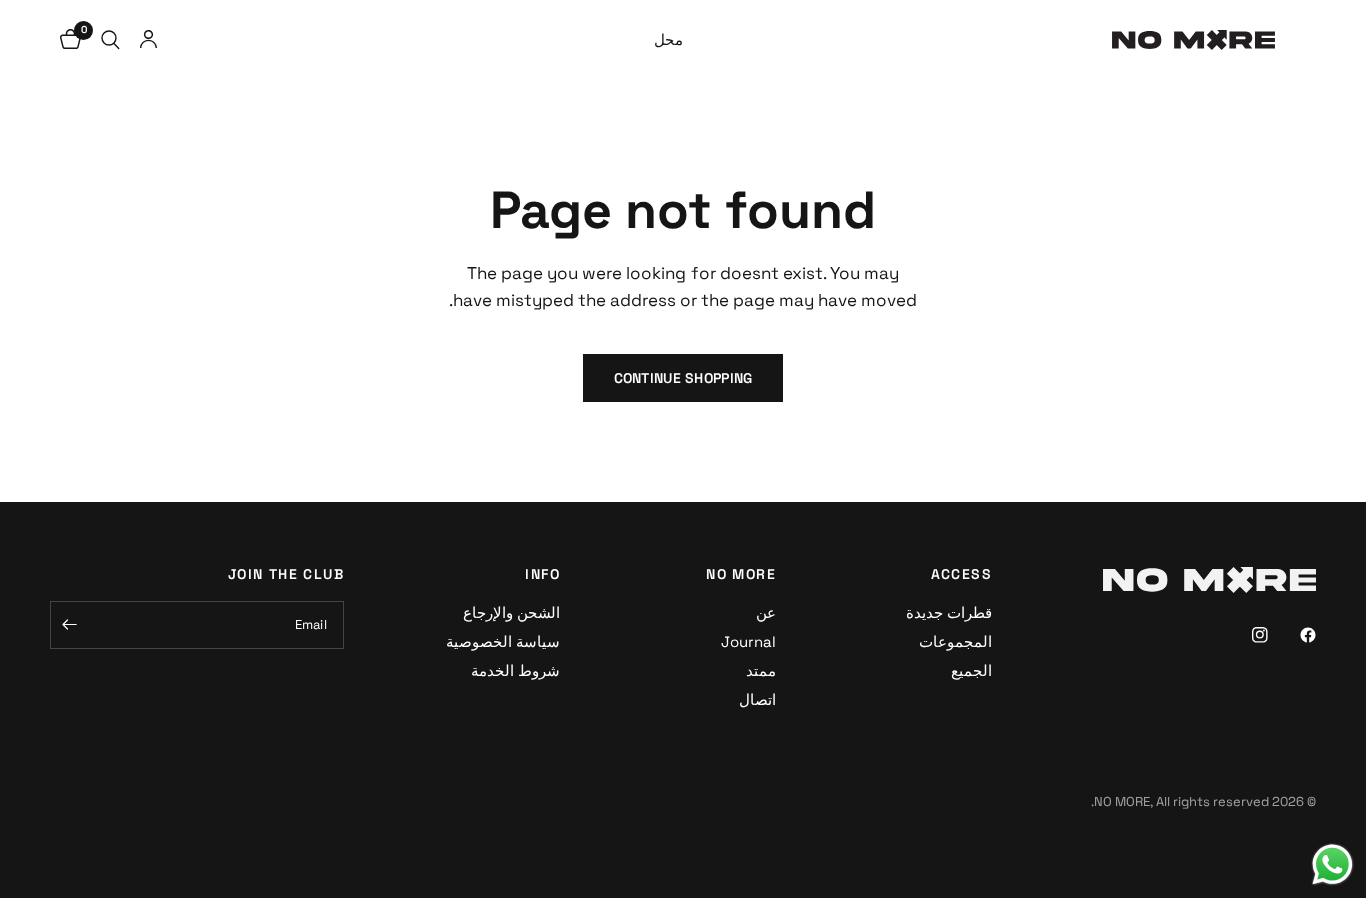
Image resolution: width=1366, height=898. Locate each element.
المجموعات (955, 641)
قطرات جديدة (949, 612)
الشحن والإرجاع (511, 612)
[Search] (110, 40)
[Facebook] (1294, 635)
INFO (542, 574)
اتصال (757, 699)
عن (766, 612)
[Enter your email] (70, 625)
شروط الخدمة (515, 670)
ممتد (761, 670)
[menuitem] (668, 40)
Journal (748, 641)
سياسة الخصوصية (503, 641)
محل (668, 39)
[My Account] (148, 40)
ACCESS (961, 574)
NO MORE (741, 574)
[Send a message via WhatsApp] (1332, 864)
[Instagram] (1246, 635)
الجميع (971, 670)
